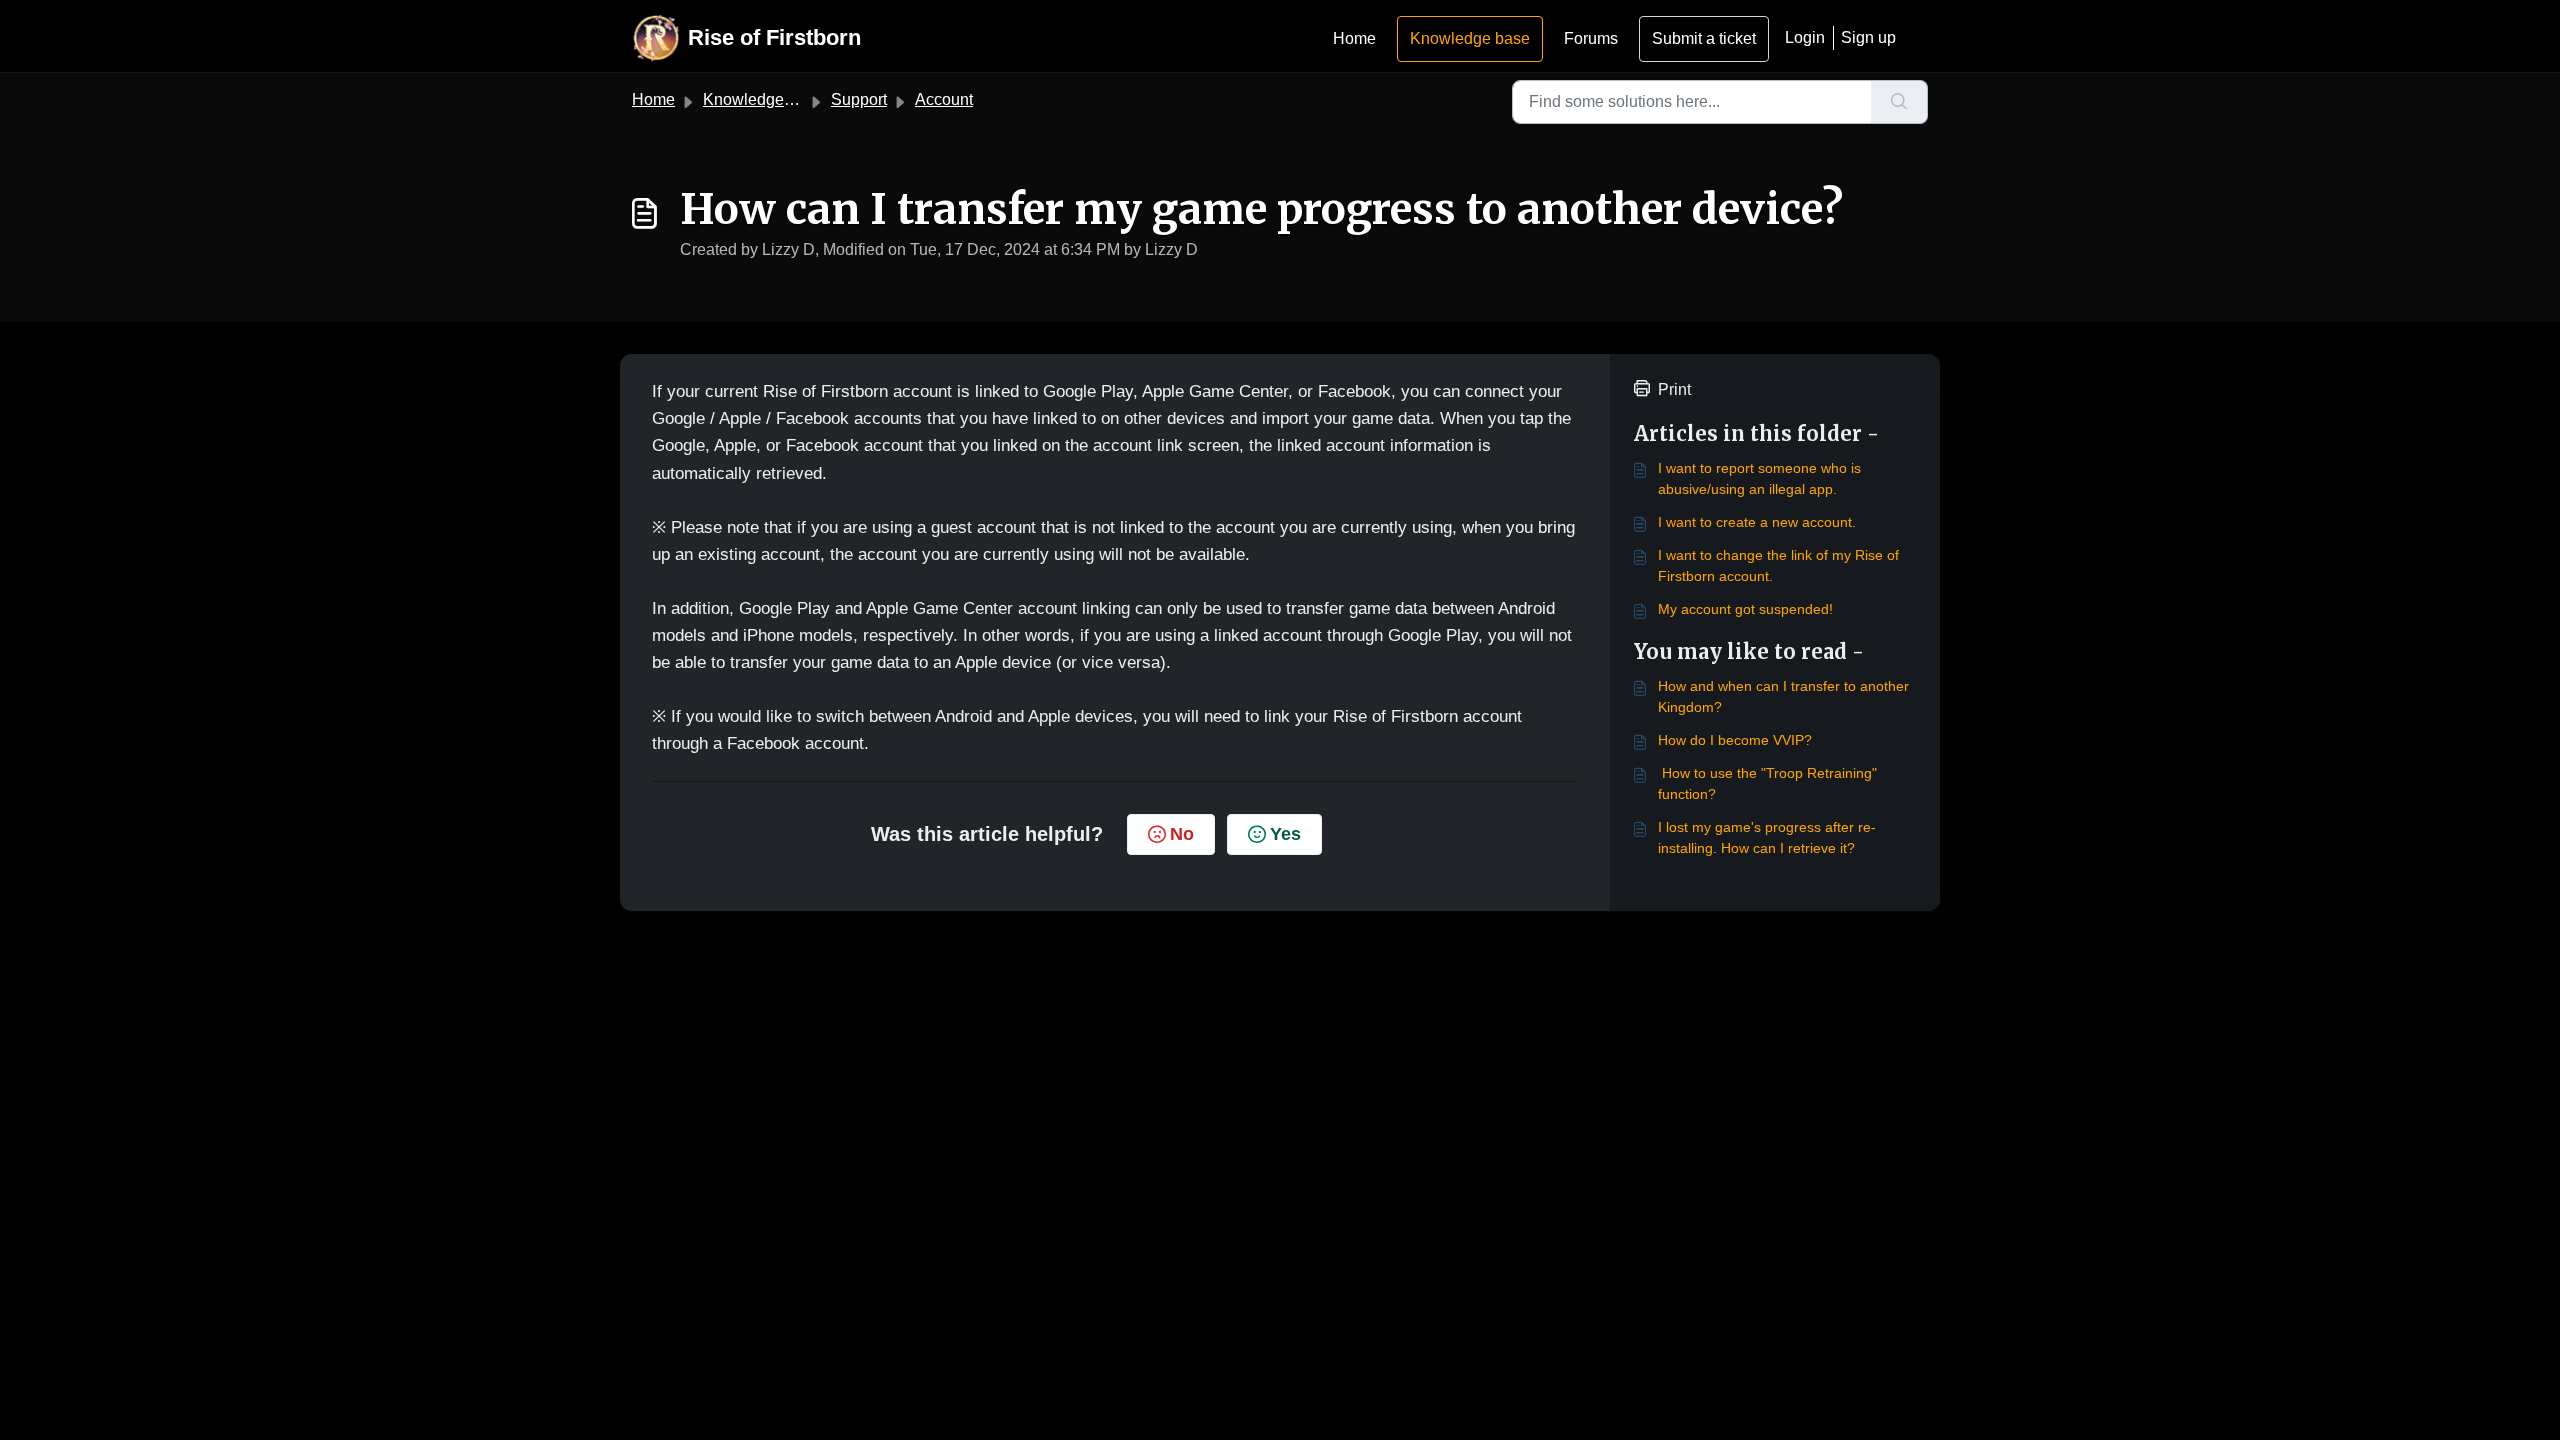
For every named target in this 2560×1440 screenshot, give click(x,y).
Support (859, 99)
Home (1354, 38)
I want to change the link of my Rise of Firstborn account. (1778, 565)
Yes (1285, 834)
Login (1805, 37)
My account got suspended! (1745, 609)
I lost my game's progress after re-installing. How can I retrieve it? (1767, 837)
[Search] (1899, 102)
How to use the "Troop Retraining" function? (1767, 783)
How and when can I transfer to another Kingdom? (1783, 696)
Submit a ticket (1704, 38)
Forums (1591, 38)
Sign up (1868, 37)
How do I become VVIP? (1735, 740)
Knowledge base (1470, 38)
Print (1674, 389)
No (1182, 834)
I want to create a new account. (1757, 522)
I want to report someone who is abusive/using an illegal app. (1759, 478)
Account (944, 99)
